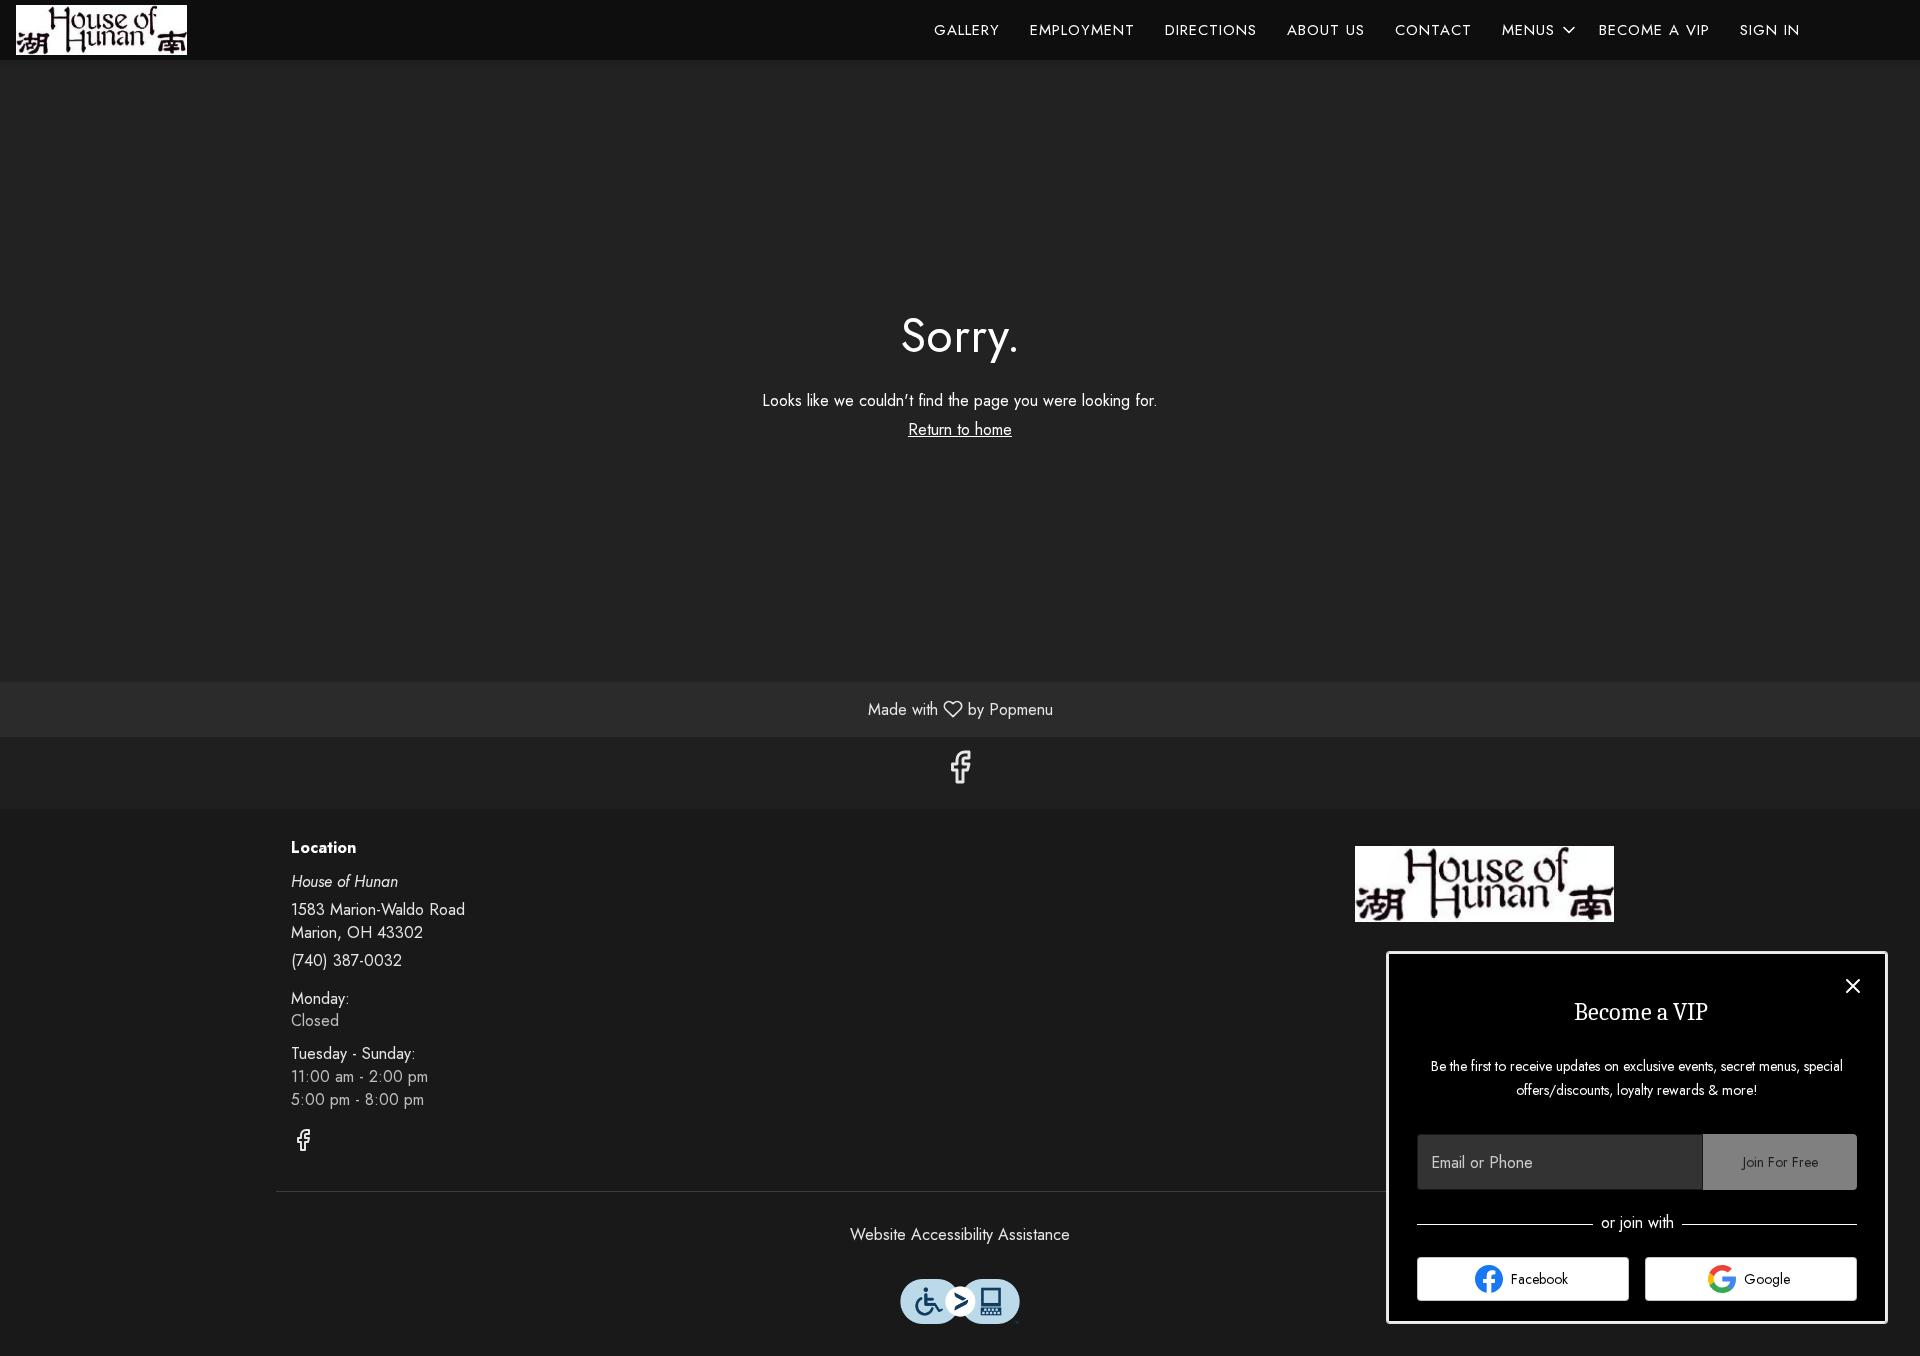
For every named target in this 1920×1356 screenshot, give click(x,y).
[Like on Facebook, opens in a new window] (960, 772)
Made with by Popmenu (534, 708)
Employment (1082, 30)
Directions (1211, 30)
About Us (1326, 30)
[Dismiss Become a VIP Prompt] (1853, 986)
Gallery (967, 30)
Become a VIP (1654, 30)
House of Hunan (1485, 884)
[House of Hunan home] (106, 30)
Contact (1433, 30)
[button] (1540, 30)
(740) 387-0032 (346, 961)
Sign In (1770, 30)
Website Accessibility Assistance (960, 1235)
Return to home (960, 429)
